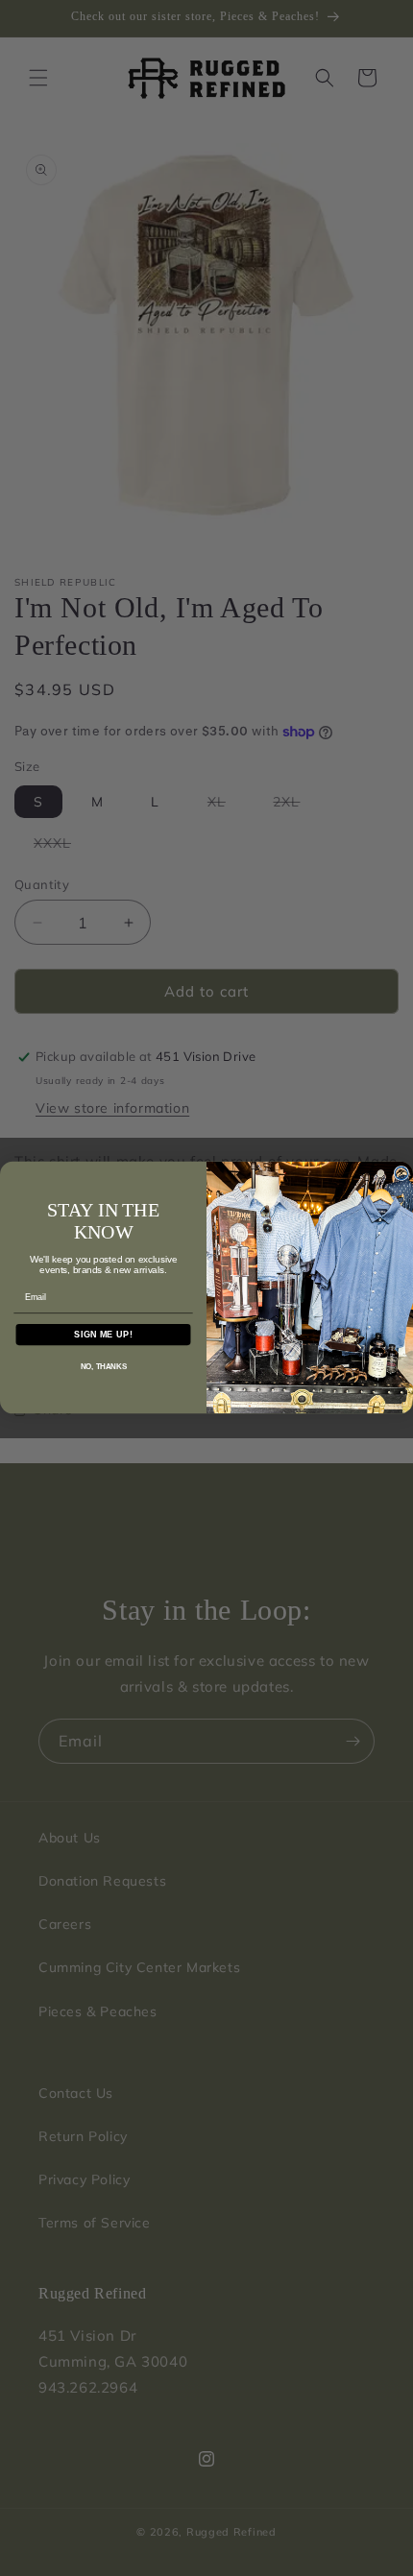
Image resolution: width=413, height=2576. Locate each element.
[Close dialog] (401, 1174)
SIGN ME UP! (103, 1334)
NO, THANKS (104, 1367)
